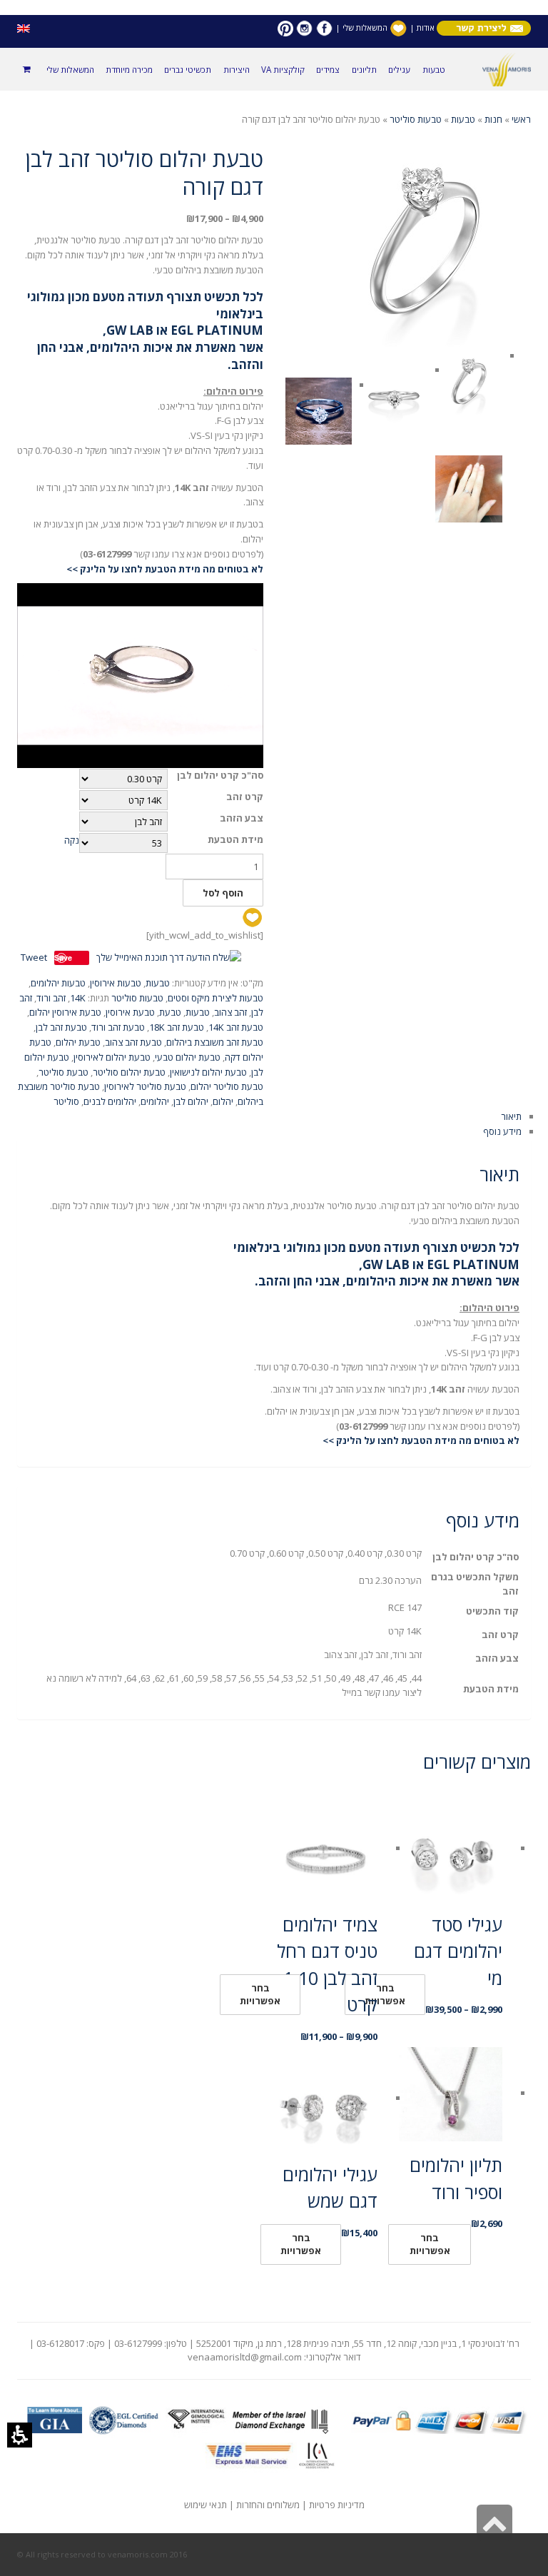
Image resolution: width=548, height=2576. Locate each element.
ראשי (521, 119)
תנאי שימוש (205, 2505)
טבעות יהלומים (58, 983)
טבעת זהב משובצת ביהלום (215, 1042)
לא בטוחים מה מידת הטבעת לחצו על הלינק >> (165, 569)
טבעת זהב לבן (61, 1027)
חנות (493, 119)
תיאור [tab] (511, 1116)
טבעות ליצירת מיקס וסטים (215, 998)
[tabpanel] (274, 1303)
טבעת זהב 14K (236, 1027)
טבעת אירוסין (130, 1012)
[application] (140, 676)
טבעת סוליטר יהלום (227, 1086)
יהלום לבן (191, 1101)
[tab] (274, 629)
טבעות (463, 119)
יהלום (223, 1101)
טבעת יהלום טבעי (188, 1057)
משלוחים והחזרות (268, 2505)
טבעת (170, 1012)
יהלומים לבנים (110, 1101)
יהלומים (155, 1101)
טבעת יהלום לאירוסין (112, 1057)
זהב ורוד (51, 998)
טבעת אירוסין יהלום (65, 1012)
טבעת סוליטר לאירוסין (145, 1086)
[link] (324, 27)
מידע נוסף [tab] (502, 1131)
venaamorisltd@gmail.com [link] (245, 2357)
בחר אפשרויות (260, 1994)
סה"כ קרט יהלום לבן (220, 776)
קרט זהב (245, 797)
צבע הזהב (242, 818)
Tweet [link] (34, 957)
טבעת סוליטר (64, 1072)
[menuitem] (433, 69)
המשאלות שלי (365, 27)
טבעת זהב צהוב (133, 1042)
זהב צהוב (230, 1012)
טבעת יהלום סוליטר (129, 1072)
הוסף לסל (223, 893)
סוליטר (66, 1101)
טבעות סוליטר (416, 119)
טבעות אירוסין (116, 983)
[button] (20, 2435)
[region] (274, 120)
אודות (425, 27)
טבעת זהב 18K (177, 1027)
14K (78, 998)
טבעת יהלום (78, 1042)
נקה (72, 840)
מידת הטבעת (235, 840)
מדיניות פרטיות (337, 2505)
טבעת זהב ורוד (118, 1027)
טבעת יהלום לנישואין (208, 1072)
